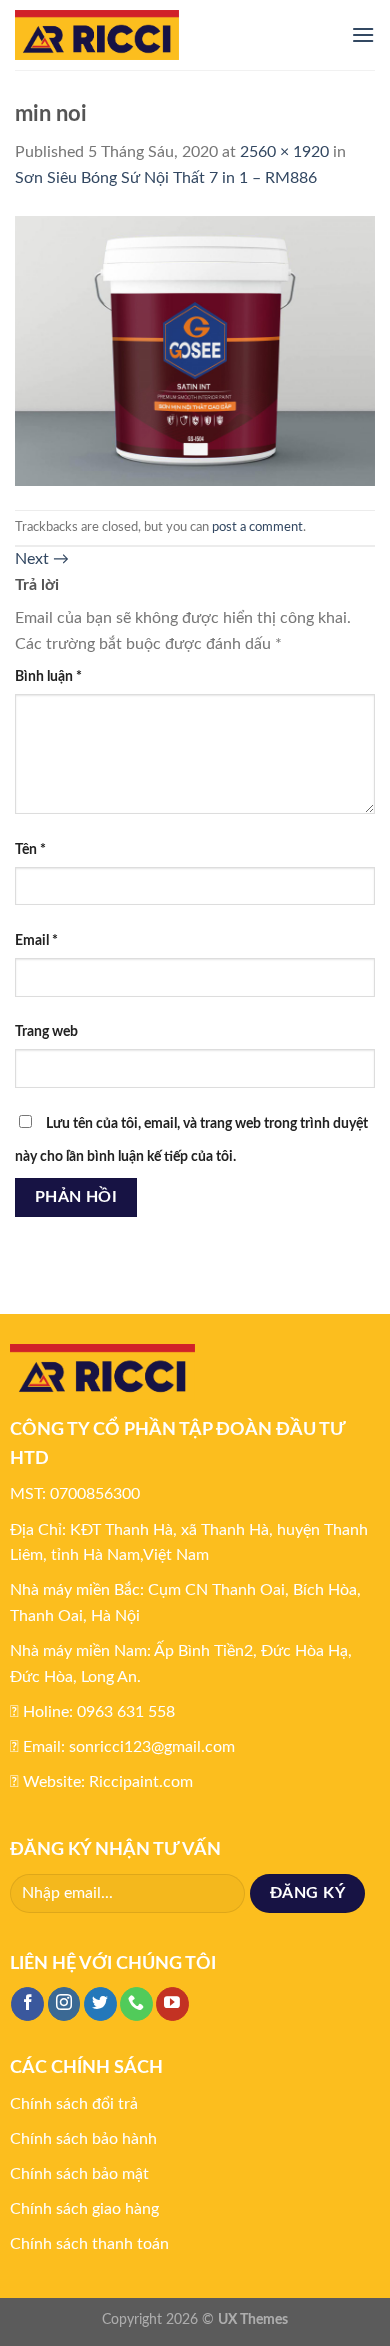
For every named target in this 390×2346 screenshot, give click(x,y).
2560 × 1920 (284, 152)
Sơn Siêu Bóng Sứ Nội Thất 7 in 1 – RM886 (166, 178)
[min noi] (195, 350)
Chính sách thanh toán (89, 2244)
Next (42, 559)
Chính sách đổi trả (74, 2104)
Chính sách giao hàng (84, 2209)
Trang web (46, 1031)
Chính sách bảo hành (83, 2139)
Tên (30, 849)
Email (36, 940)
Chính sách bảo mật (79, 2174)
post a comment (257, 527)
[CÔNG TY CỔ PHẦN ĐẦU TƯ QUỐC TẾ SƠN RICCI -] (168, 35)
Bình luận (48, 676)
